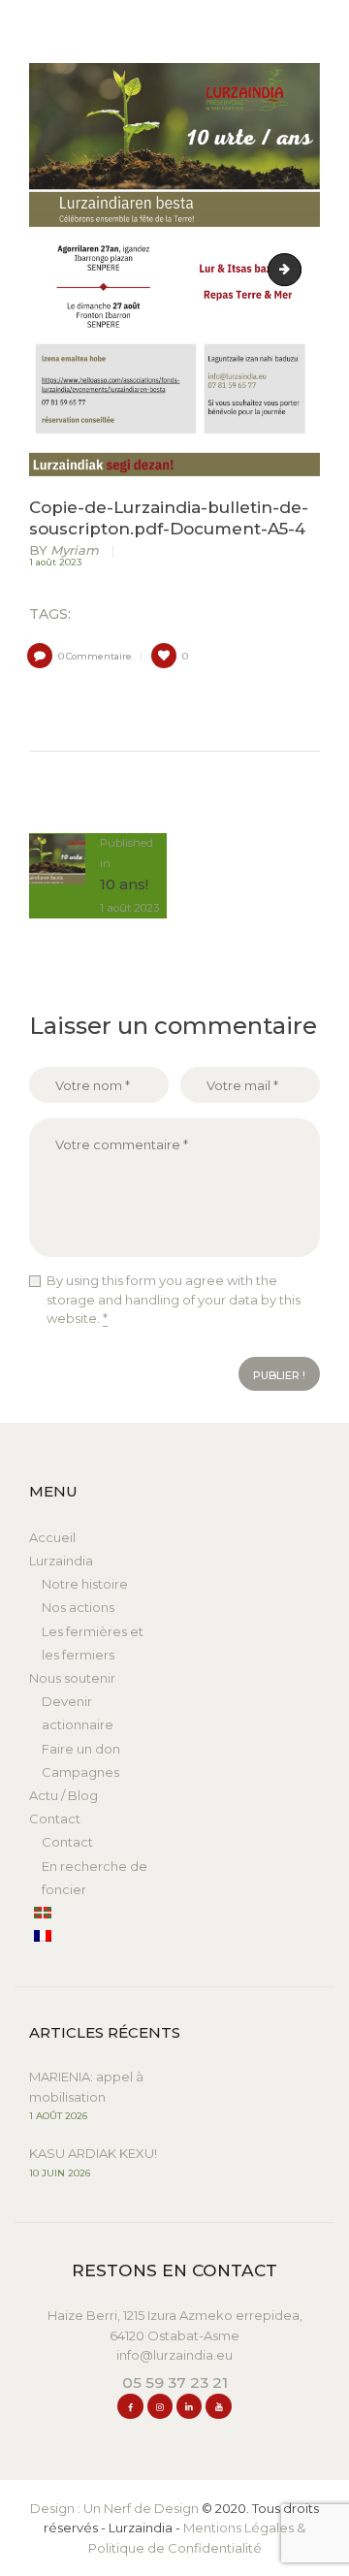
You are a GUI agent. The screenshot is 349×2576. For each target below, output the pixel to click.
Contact (55, 1819)
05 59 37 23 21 (175, 2383)
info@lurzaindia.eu (174, 2355)
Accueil (52, 1537)
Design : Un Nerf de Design (114, 2508)
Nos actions (78, 1607)
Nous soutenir (72, 1678)
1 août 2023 (55, 562)
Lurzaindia (61, 1561)
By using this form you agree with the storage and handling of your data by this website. (174, 1299)
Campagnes (80, 1772)
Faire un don (81, 1749)
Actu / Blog (63, 1795)
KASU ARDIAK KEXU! (93, 2153)
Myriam (65, 550)
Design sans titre (295, 270)
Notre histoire (85, 1584)
